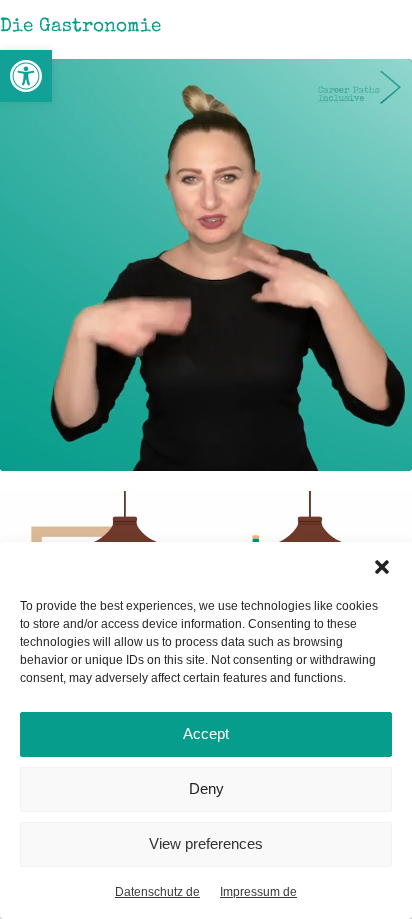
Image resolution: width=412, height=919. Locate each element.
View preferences (206, 843)
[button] (26, 76)
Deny (206, 788)
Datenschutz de (157, 892)
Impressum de (258, 892)
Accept (206, 733)
